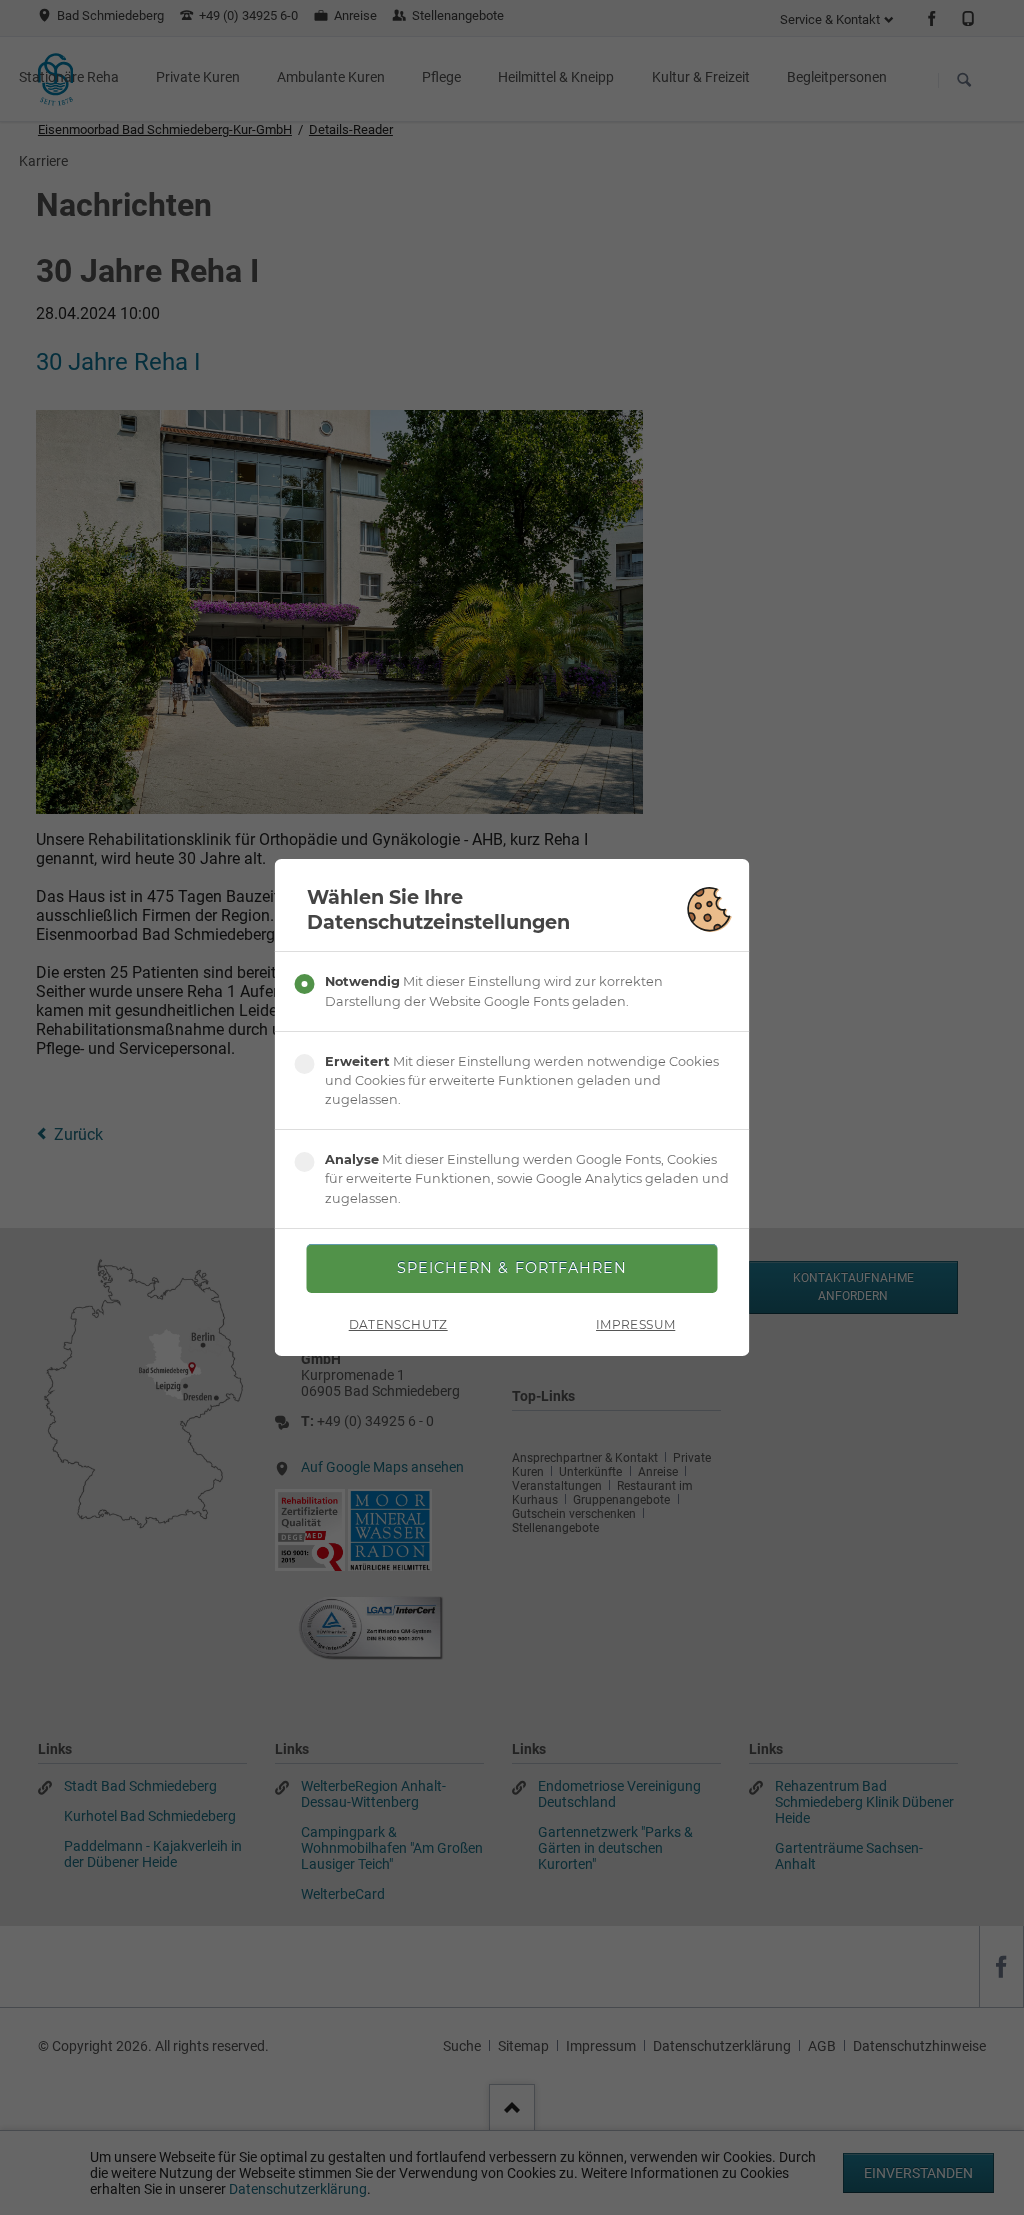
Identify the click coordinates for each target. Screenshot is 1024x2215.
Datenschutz (398, 1324)
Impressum (635, 1324)
